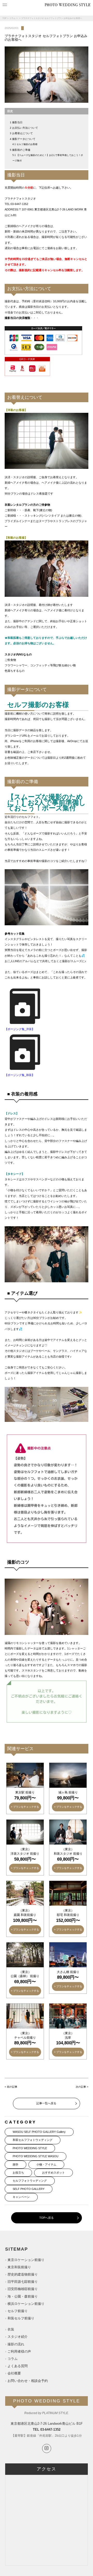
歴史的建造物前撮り (23, 2274)
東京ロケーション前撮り (26, 2260)
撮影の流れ (16, 2344)
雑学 (16, 2164)
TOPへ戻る (47, 2218)
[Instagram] (47, 2448)
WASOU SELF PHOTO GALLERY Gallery (39, 2132)
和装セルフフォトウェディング (33, 2140)
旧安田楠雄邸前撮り (23, 2289)
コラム (12, 18)
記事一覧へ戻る (46, 2103)
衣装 (11, 2329)
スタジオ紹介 (18, 2337)
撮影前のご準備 (21, 150)
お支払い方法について (25, 128)
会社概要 (14, 2373)
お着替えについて (22, 133)
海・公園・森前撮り (23, 2296)
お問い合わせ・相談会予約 (28, 2381)
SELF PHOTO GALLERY (29, 2189)
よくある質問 (18, 2366)
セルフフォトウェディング (30, 2181)
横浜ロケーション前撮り (26, 2304)
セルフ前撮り (18, 2311)
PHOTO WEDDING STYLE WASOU (36, 2156)
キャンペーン (21, 2197)
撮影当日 (17, 122)
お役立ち (18, 2173)
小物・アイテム (46, 2164)
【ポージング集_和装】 (20, 1075)
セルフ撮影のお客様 (27, 144)
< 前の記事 (11, 2087)
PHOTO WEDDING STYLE (30, 2148)
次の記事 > (82, 2087)
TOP (4, 18)
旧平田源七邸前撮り (23, 2282)
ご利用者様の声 (19, 2351)
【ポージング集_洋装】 (20, 1029)
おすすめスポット (53, 2173)
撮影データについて (24, 139)
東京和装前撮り (19, 2267)
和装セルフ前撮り (21, 2318)
